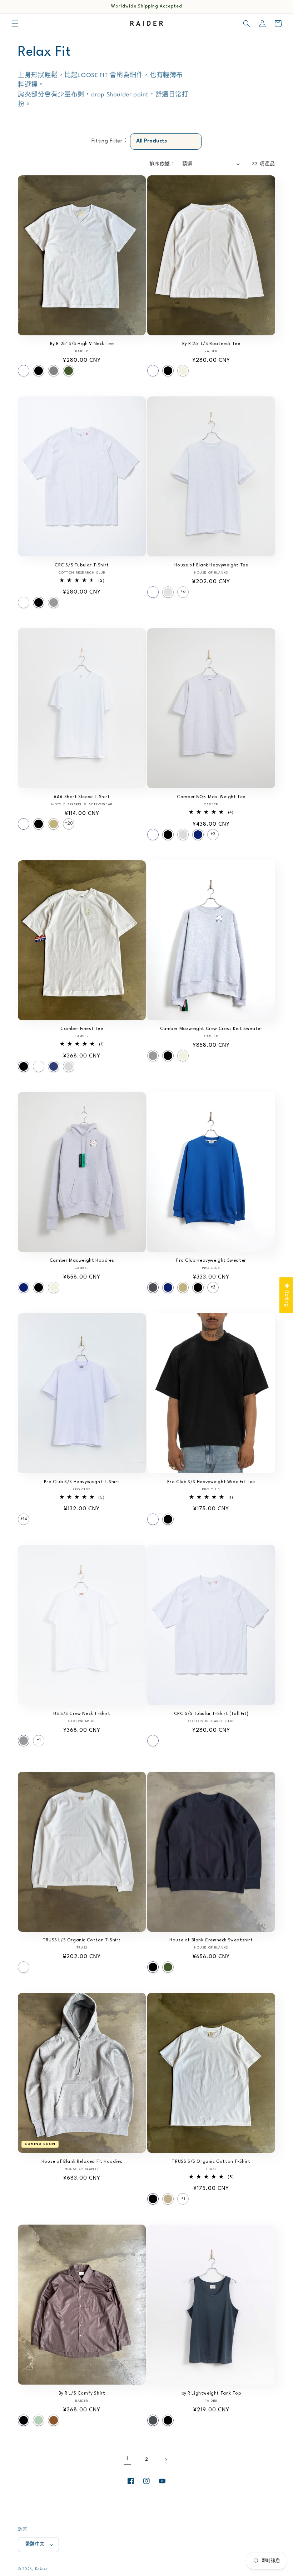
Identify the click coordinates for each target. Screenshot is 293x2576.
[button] (15, 24)
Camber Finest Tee (82, 1029)
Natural (183, 371)
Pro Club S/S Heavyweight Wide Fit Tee (211, 1482)
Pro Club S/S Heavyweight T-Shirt (82, 1482)
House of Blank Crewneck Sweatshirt (211, 1940)
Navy (198, 835)
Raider (41, 2569)
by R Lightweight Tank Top (211, 2394)
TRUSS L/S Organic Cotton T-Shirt (82, 1940)
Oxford (54, 602)
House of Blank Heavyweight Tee (211, 565)
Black (39, 371)
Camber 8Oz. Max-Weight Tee (211, 797)
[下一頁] (166, 2460)
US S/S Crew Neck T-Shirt (82, 1714)
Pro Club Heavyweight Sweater (211, 1261)
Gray (54, 371)
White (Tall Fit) (153, 1741)
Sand (54, 824)
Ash (183, 835)
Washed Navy (54, 1066)
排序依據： (162, 164)
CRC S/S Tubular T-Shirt (82, 565)
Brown (54, 2420)
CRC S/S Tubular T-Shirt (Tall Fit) (211, 1714)
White (24, 371)
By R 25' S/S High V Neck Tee (82, 344)
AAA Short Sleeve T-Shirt (82, 797)
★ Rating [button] (286, 1295)
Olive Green (69, 371)
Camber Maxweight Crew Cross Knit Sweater (211, 1029)
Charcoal (153, 1287)
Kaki (168, 2199)
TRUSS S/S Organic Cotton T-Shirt (211, 2162)
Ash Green (39, 2420)
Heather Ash (168, 592)
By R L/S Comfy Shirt (82, 2394)
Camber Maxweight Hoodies (82, 1261)
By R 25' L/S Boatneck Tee (211, 344)
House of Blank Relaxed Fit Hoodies (82, 2162)
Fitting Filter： (110, 141)
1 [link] (127, 2459)
